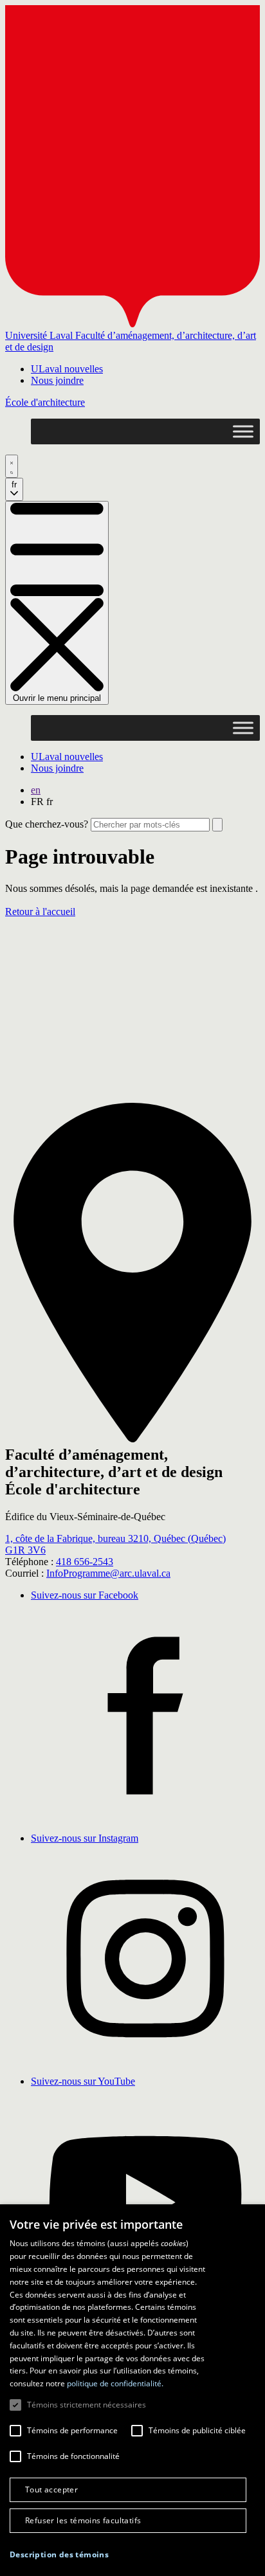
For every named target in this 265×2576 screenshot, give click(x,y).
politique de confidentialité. (115, 2383)
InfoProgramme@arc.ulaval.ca (108, 1573)
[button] (59, 2554)
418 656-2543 (85, 1562)
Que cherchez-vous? (47, 824)
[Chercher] (12, 466)
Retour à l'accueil (40, 912)
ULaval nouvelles (67, 369)
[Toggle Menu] (243, 431)
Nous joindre (57, 380)
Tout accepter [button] (51, 2490)
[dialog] (132, 2390)
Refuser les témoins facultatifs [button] (83, 2520)
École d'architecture (45, 402)
